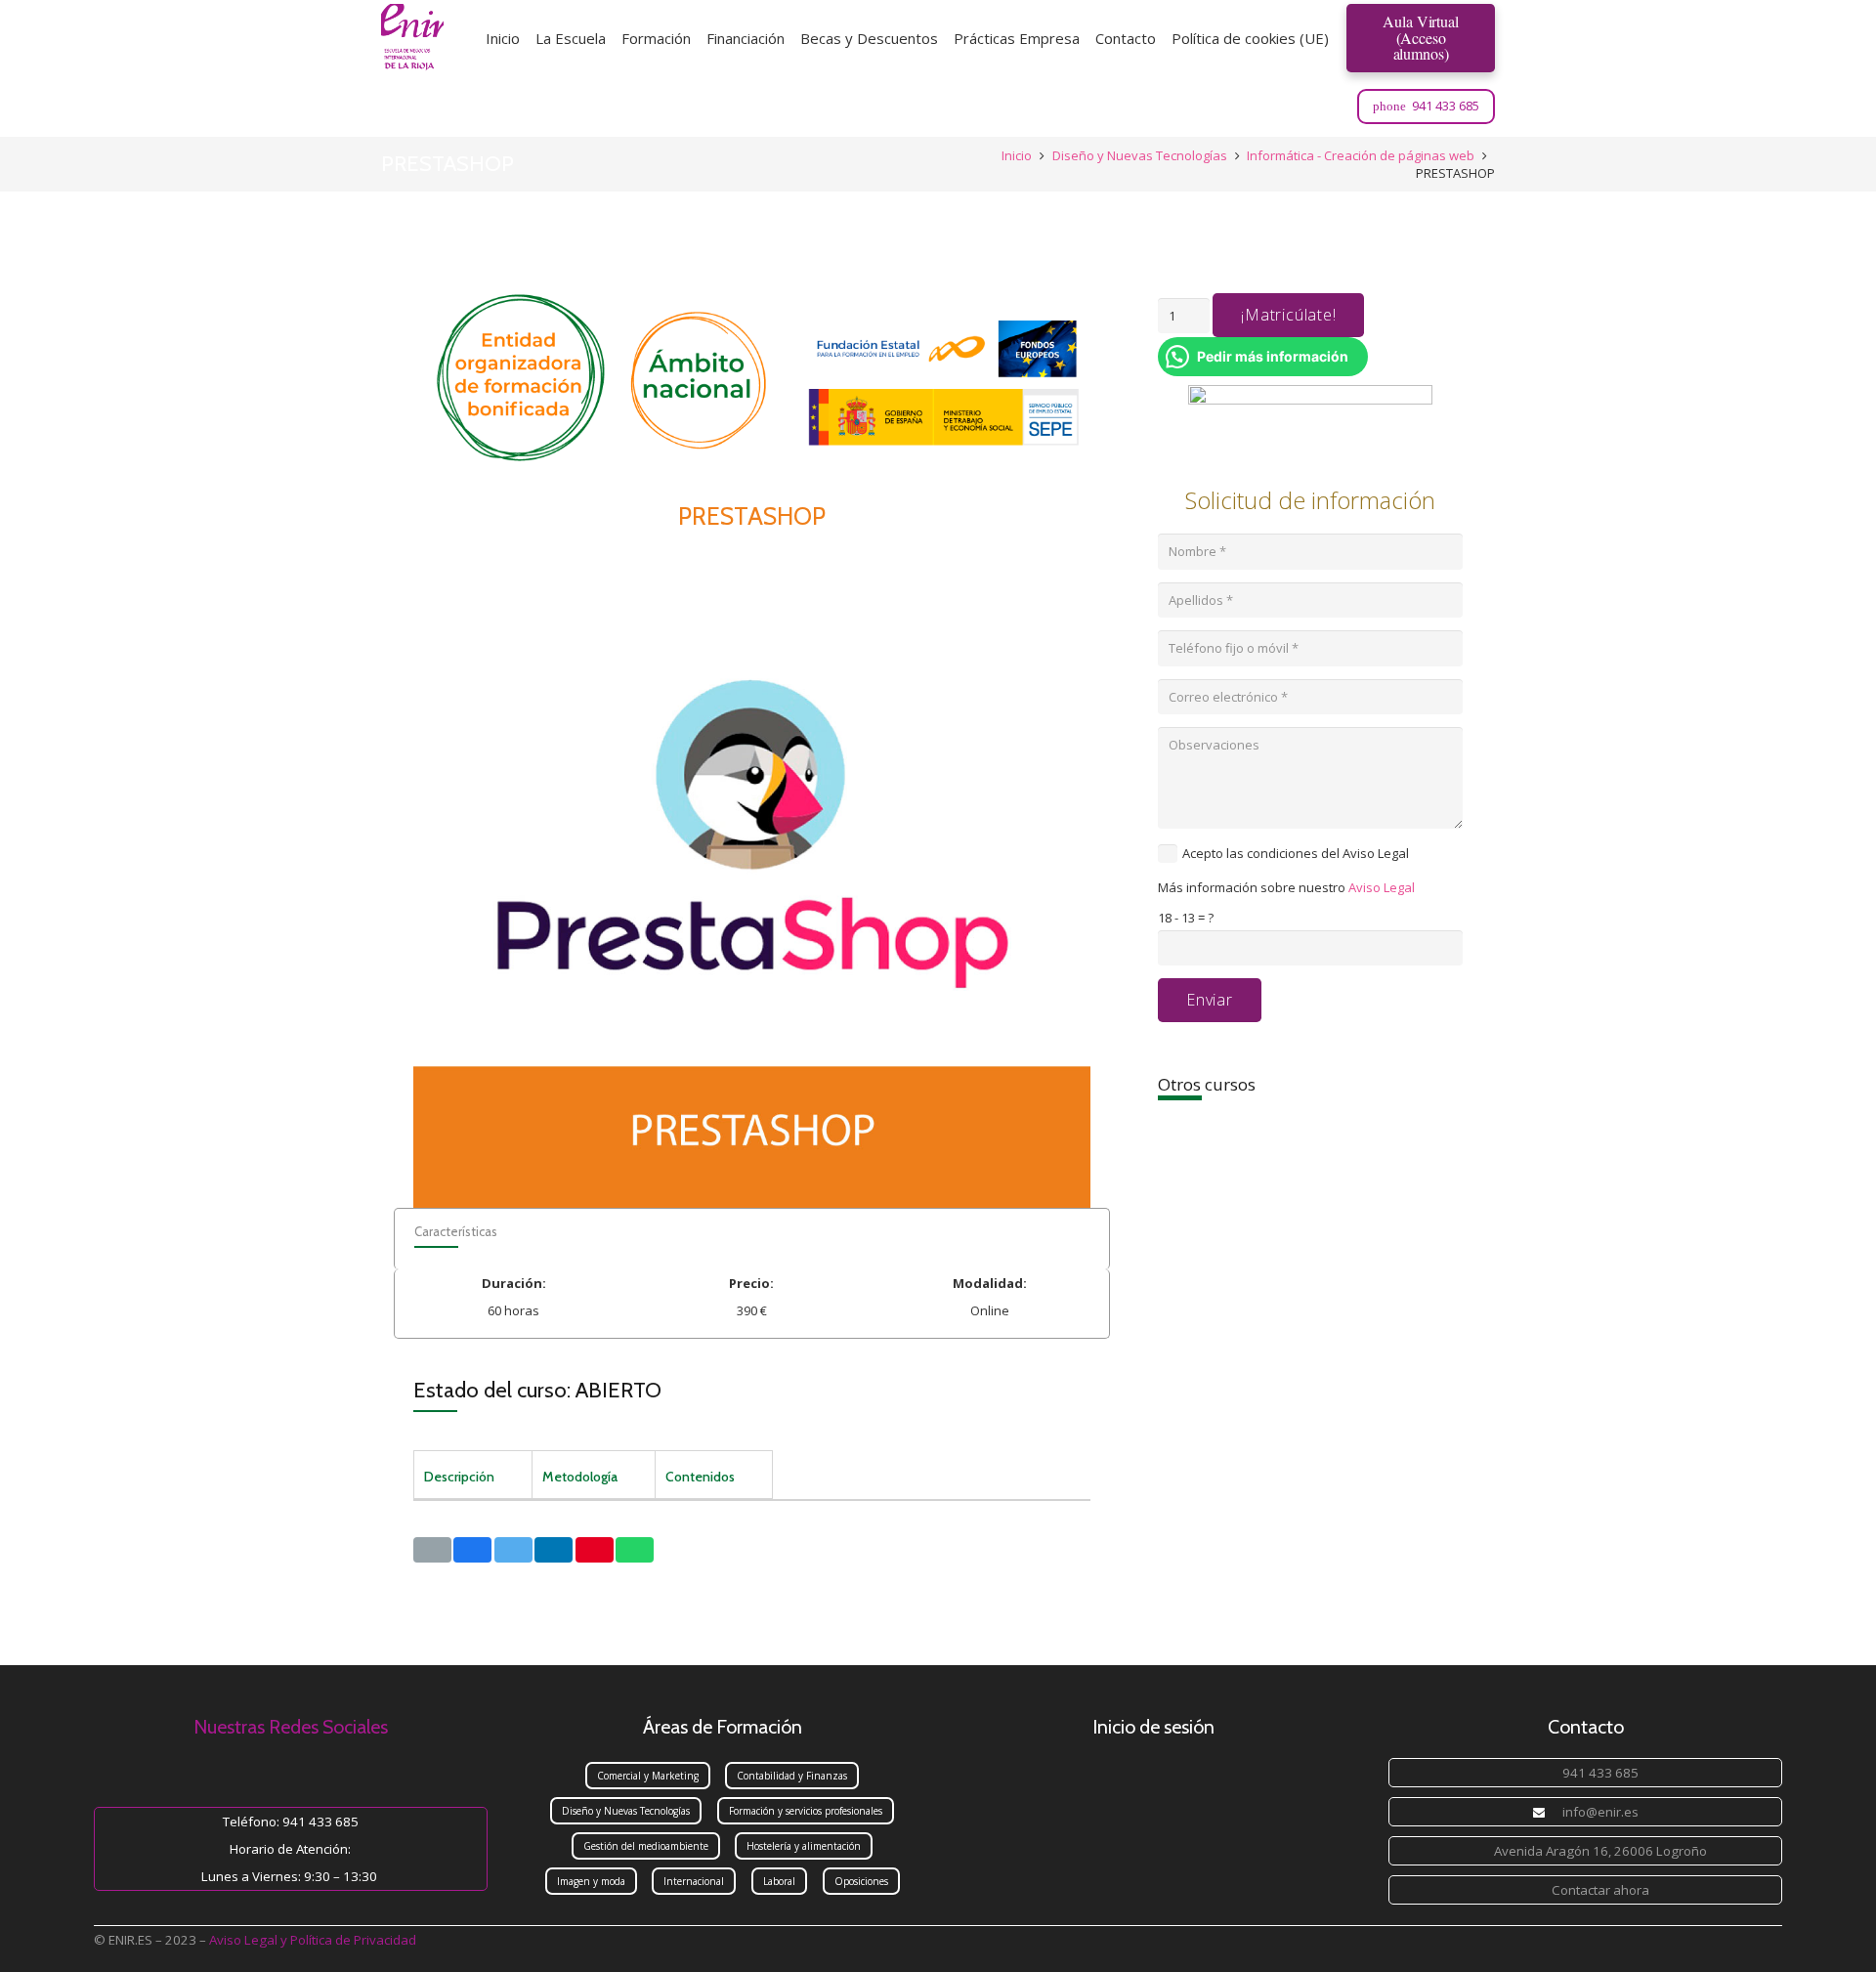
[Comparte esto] (472, 1550)
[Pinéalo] (595, 1550)
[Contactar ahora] (1536, 1890)
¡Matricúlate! (1288, 315)
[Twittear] (513, 1550)
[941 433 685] (1547, 1773)
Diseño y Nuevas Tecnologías (1140, 155)
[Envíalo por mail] (432, 1550)
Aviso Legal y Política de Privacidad (313, 1940)
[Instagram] (1275, 107)
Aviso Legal (1382, 887)
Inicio (1017, 155)
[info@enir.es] (1547, 1812)
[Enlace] (412, 38)
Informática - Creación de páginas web (1361, 155)
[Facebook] (1328, 107)
